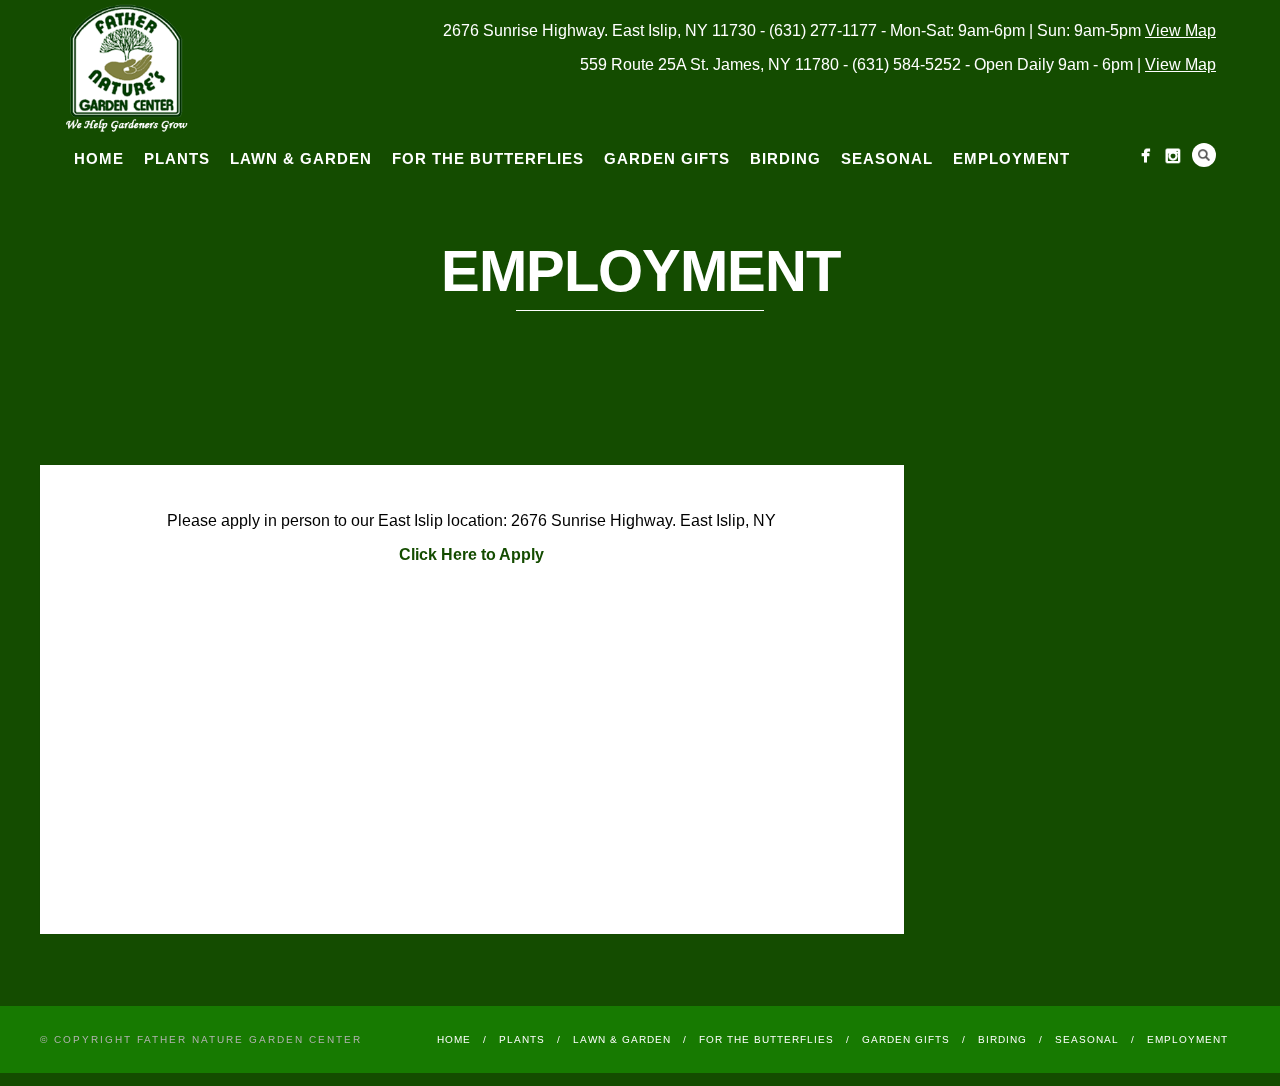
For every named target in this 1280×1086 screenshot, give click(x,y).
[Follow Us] (1172, 155)
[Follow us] (1145, 155)
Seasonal (887, 158)
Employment (1011, 158)
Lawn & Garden (301, 158)
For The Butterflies (488, 158)
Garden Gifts (667, 158)
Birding (785, 158)
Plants (177, 158)
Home (99, 158)
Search (1204, 155)
